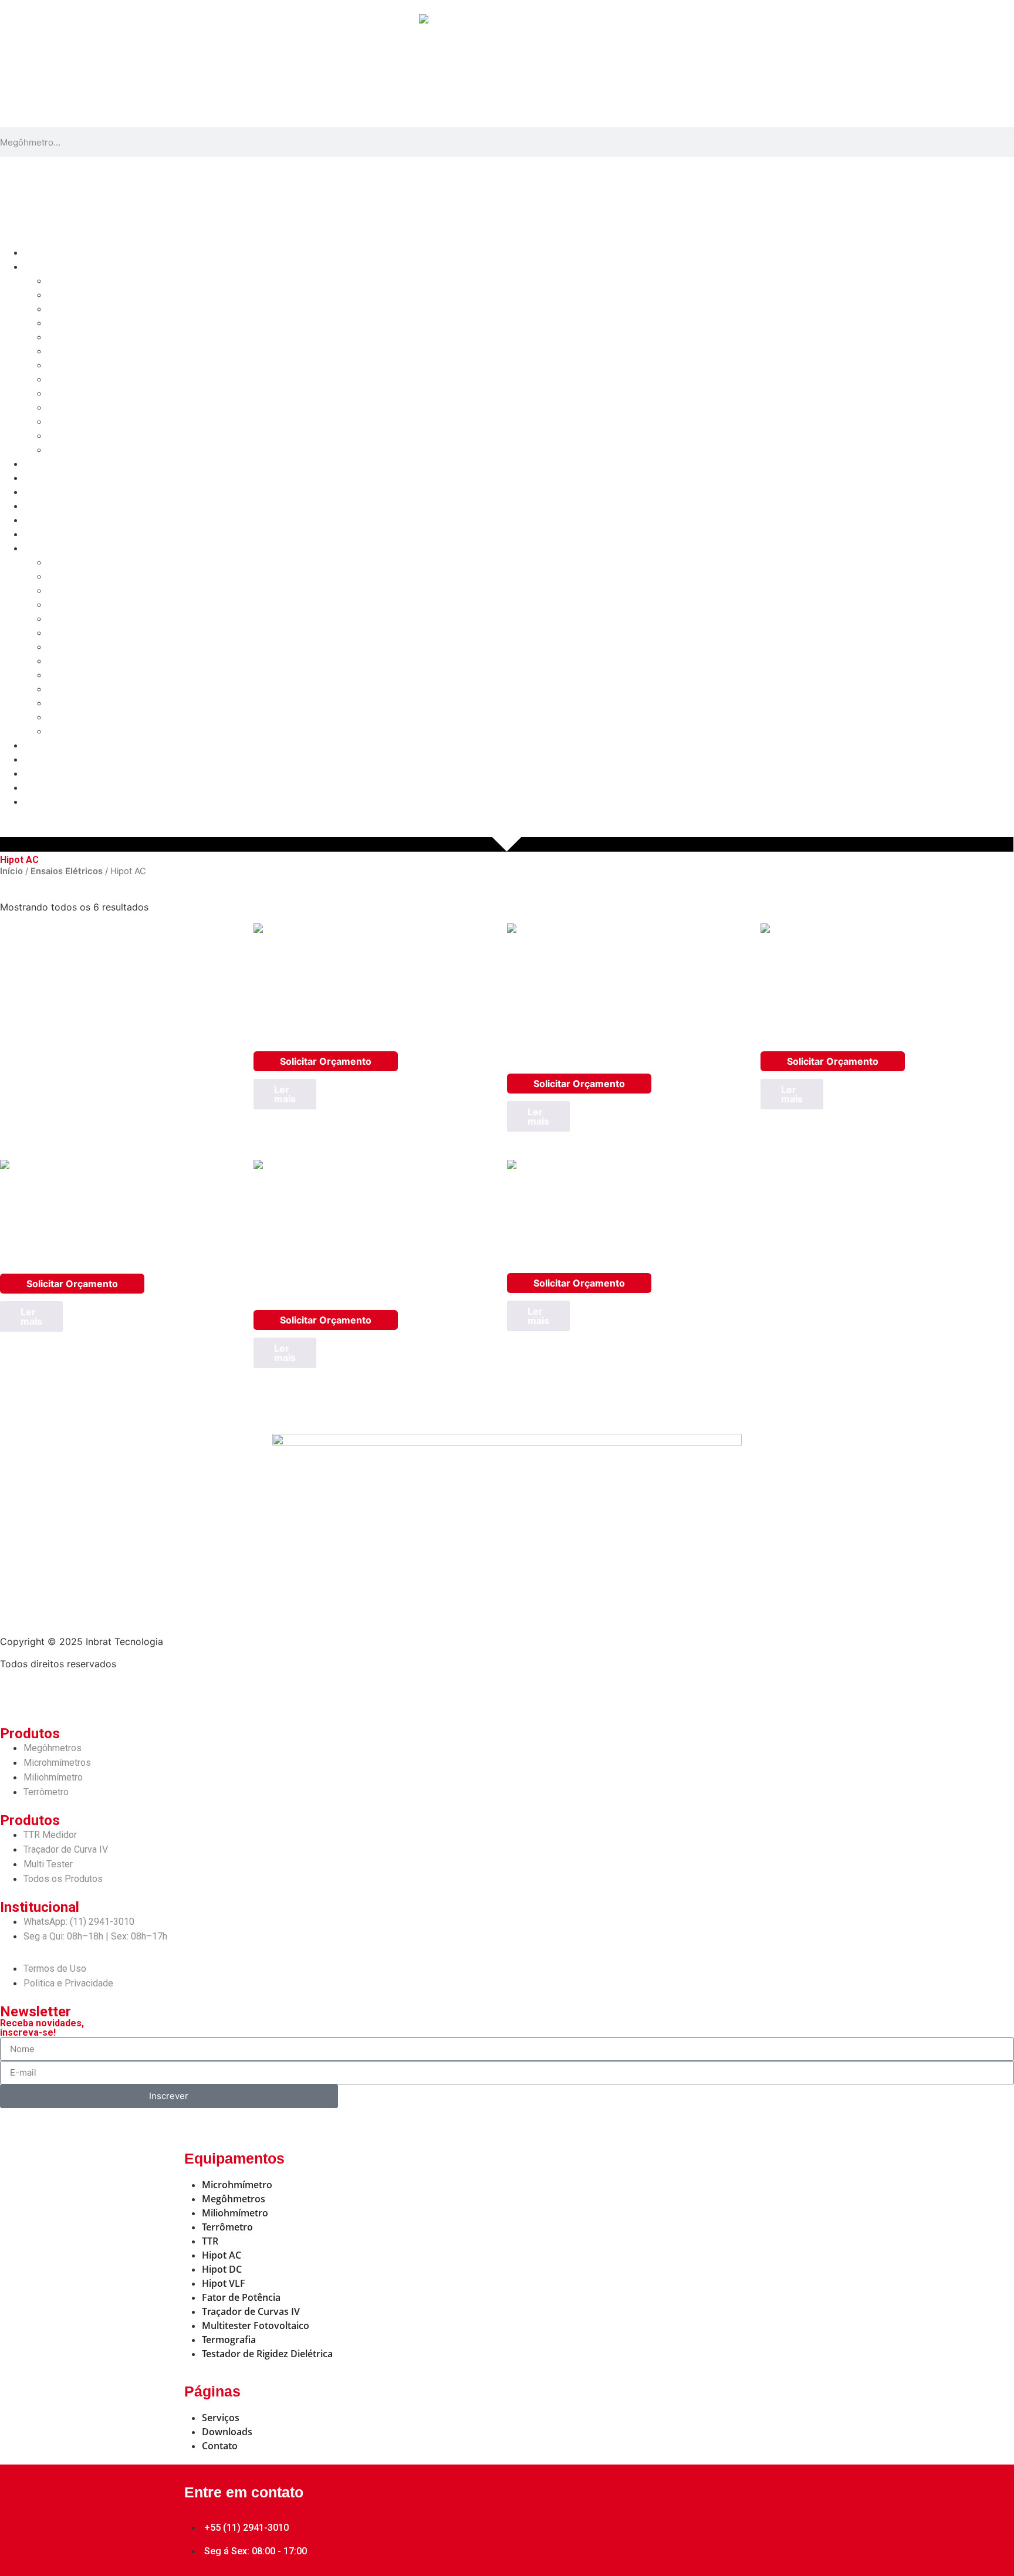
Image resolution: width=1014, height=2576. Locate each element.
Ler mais (285, 1094)
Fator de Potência (86, 393)
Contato (41, 520)
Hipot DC (67, 365)
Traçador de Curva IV (94, 407)
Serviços (43, 478)
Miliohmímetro (78, 309)
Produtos (44, 267)
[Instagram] (79, 1694)
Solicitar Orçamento (326, 1061)
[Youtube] (111, 1694)
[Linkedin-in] (47, 1694)
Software (43, 464)
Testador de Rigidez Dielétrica (113, 450)
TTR (56, 337)
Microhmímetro (80, 295)
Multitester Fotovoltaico (99, 436)
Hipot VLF (69, 379)
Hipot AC (67, 351)
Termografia (74, 422)
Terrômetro (72, 323)
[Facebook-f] (15, 1694)
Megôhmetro (75, 281)
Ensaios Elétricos (67, 871)
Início (36, 253)
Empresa (43, 506)
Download (46, 492)
